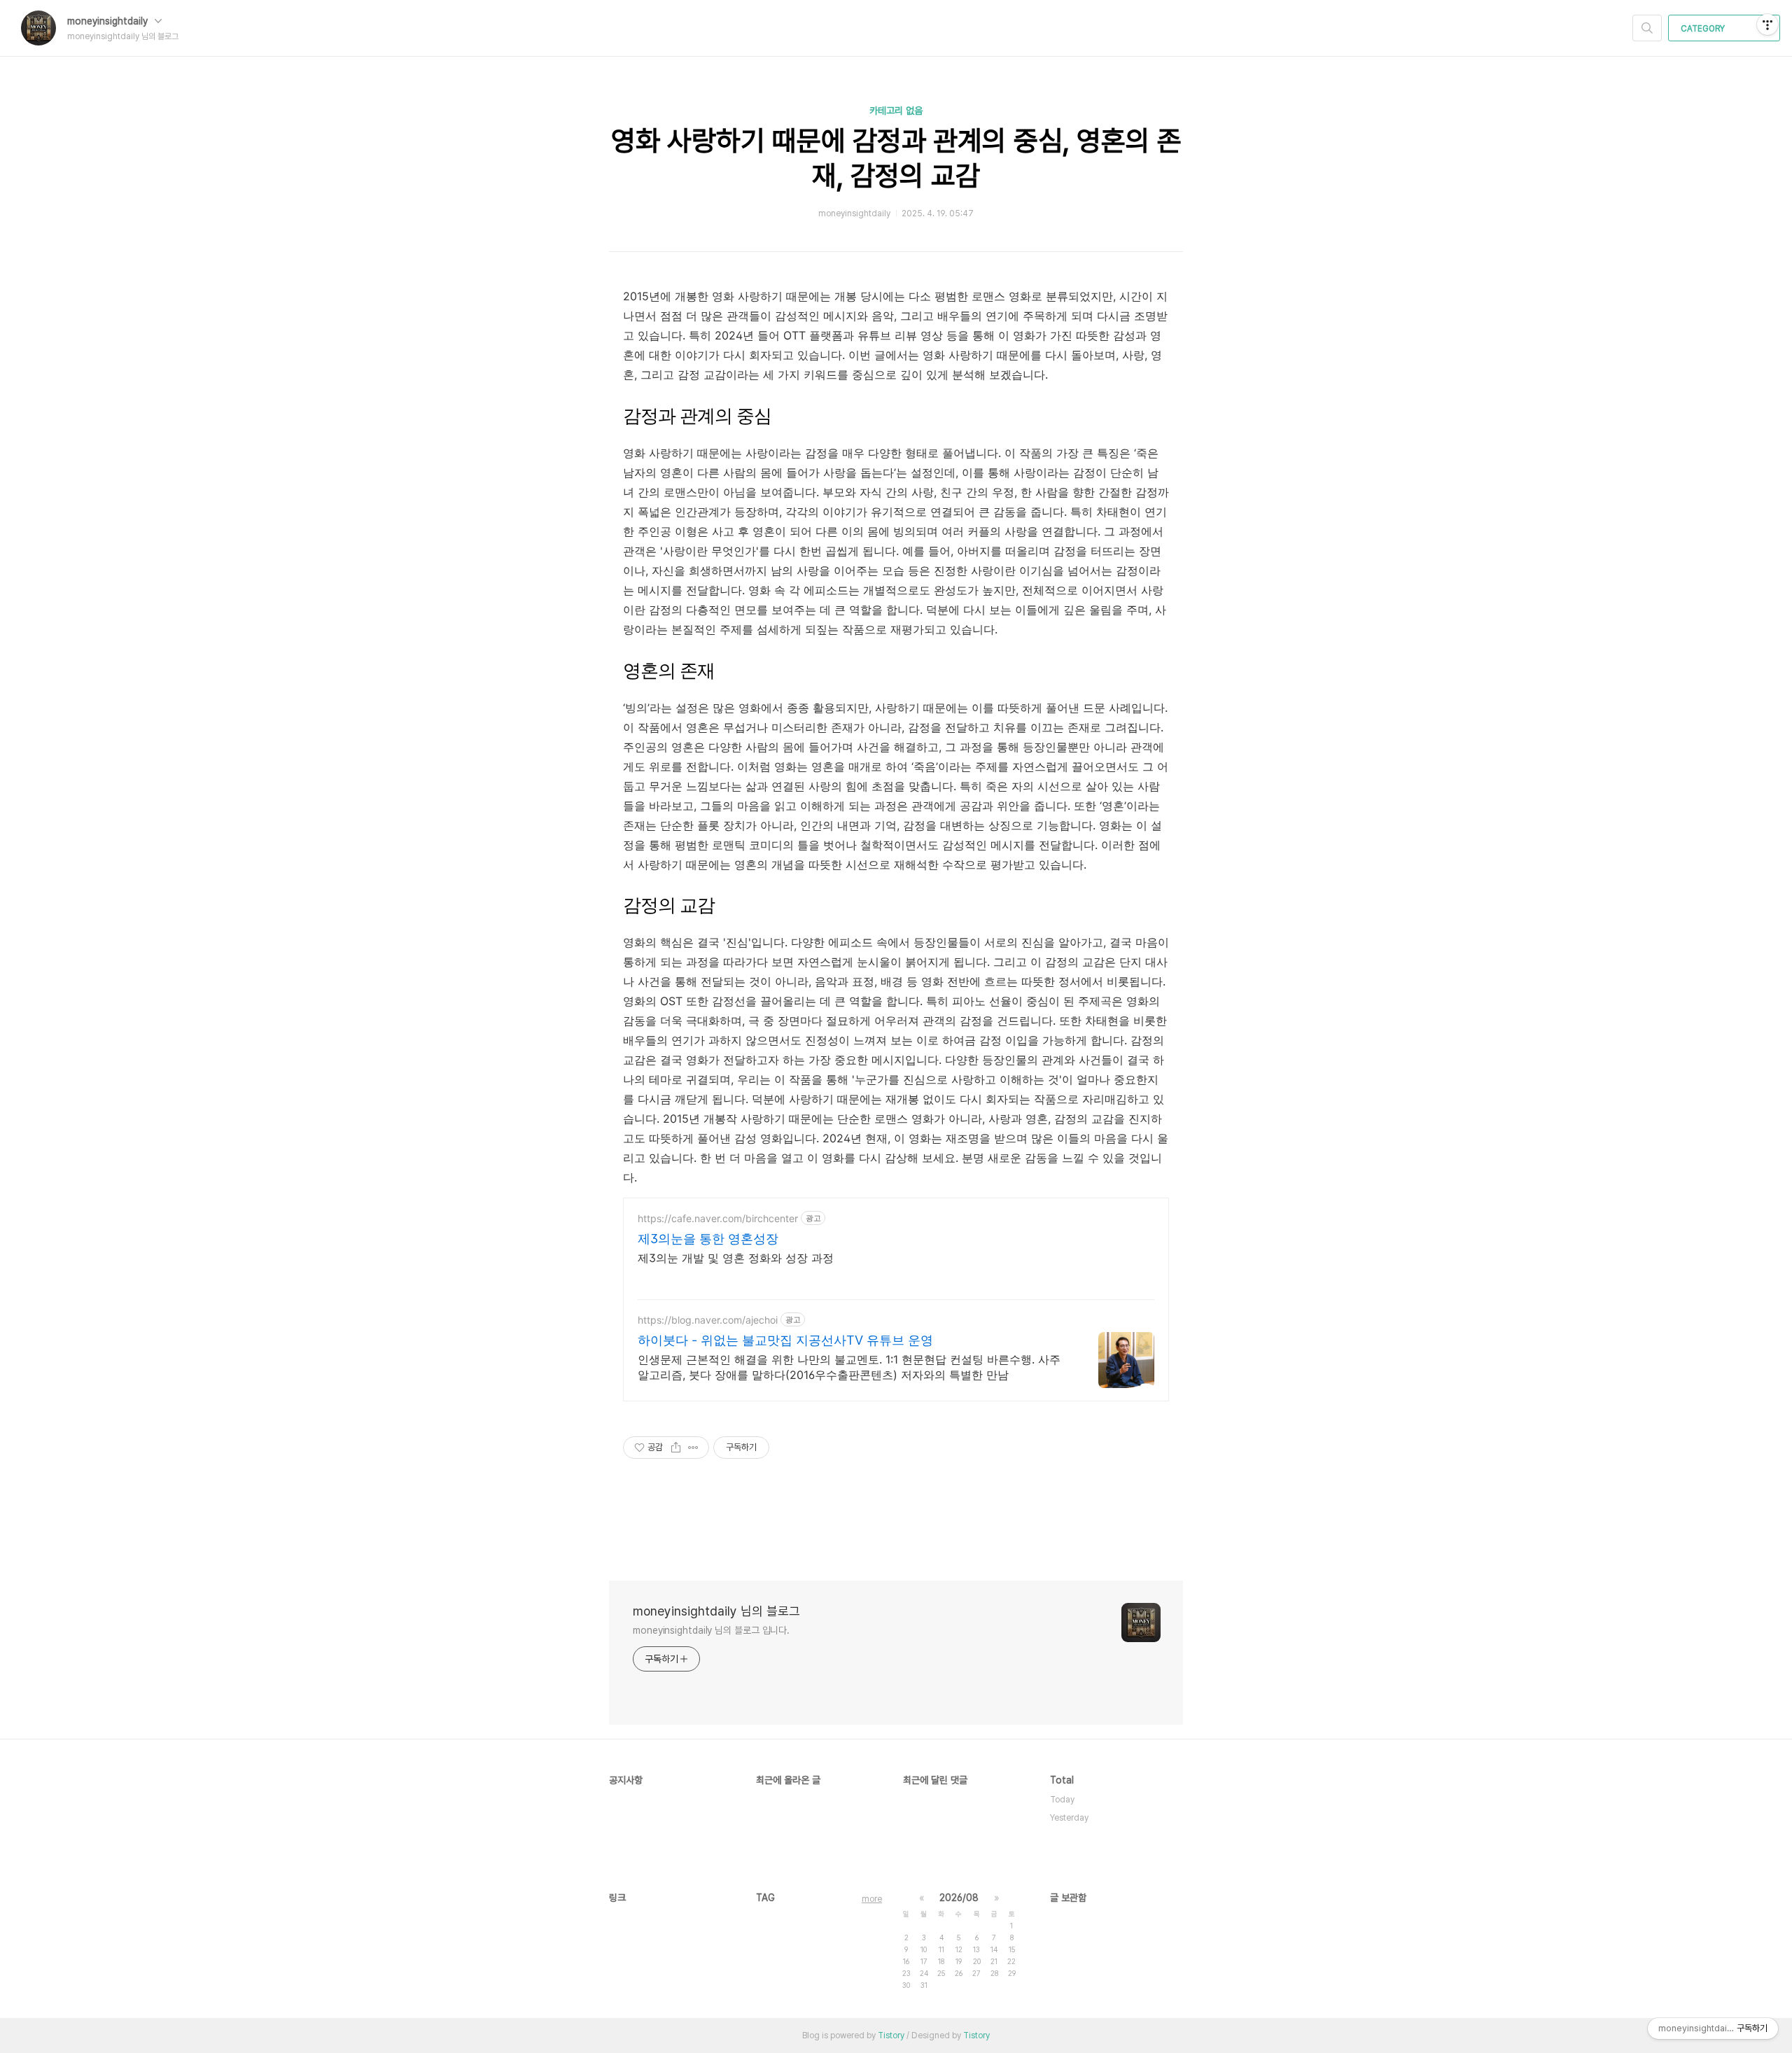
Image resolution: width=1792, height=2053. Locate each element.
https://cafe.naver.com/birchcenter (718, 1218)
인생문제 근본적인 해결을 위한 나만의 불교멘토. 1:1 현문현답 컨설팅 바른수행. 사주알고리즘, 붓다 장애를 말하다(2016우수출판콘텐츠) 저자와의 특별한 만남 (849, 1367)
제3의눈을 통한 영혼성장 (708, 1239)
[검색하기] (1647, 28)
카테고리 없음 (896, 111)
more (872, 1899)
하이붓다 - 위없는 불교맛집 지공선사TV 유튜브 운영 (785, 1340)
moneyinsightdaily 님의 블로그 (716, 1611)
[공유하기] (676, 1448)
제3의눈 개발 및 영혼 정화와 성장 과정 (736, 1258)
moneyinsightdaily (109, 21)
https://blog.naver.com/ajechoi (708, 1320)
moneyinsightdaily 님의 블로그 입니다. (711, 1630)
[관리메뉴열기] (1767, 24)
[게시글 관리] (693, 1448)
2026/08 (959, 1898)
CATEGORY (1704, 29)
